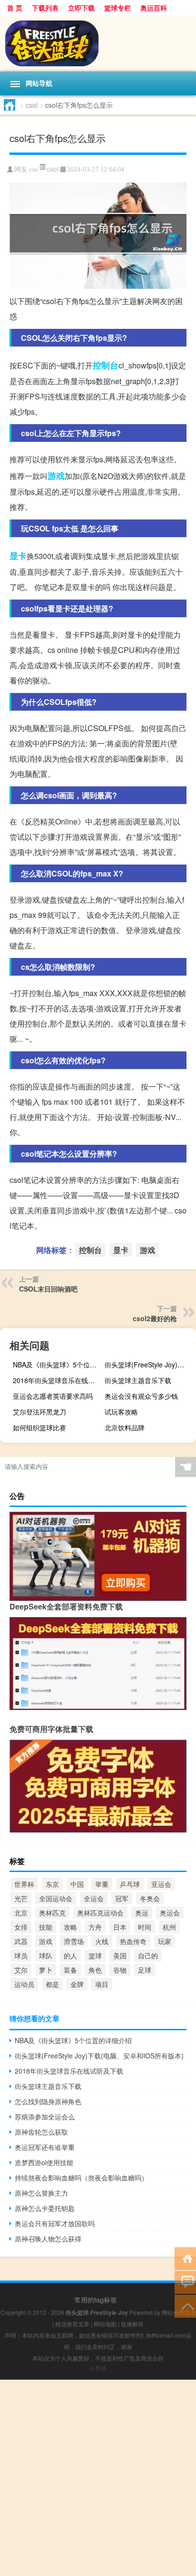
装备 (70, 1970)
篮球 (95, 1955)
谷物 (120, 1970)
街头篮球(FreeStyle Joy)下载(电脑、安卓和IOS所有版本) (149, 1364)
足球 (145, 1970)
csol (32, 105)
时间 (145, 1927)
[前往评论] (185, 2282)
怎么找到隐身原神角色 (48, 2101)
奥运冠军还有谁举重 (45, 2147)
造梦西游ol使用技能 (44, 2162)
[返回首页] (185, 2258)
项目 (102, 1984)
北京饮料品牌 (125, 1427)
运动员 (24, 1984)
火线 (102, 1941)
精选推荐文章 (72, 2324)
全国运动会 (56, 1898)
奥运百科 (154, 8)
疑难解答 (132, 2324)
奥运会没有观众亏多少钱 (141, 1396)
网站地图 (105, 2324)
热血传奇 (133, 1941)
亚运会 (161, 1884)
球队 (46, 1955)
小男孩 (98, 2368)
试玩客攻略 (121, 1412)
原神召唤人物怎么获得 (48, 2239)
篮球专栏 (118, 8)
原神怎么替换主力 (41, 2193)
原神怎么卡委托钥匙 (45, 2208)
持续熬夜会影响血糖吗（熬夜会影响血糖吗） (81, 2178)
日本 (120, 1927)
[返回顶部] (185, 2306)
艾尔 (21, 1970)
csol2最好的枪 (155, 1318)
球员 (21, 1955)
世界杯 (24, 1884)
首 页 (15, 8)
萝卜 (46, 1970)
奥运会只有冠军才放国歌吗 (55, 2223)
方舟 (95, 1927)
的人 (70, 1955)
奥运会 (170, 1913)
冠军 (122, 1898)
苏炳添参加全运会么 (45, 2117)
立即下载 (81, 8)
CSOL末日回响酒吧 (48, 1289)
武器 (21, 1941)
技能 (46, 1927)
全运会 (94, 1898)
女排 (21, 1927)
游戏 (56, 476)
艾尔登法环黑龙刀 (39, 1412)
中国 (77, 1884)
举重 (102, 1884)
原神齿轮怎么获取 (41, 2132)
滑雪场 (74, 1941)
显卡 (18, 556)
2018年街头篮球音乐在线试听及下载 (57, 1380)
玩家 (165, 1941)
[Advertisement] (98, 2478)
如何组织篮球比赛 (39, 1427)
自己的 (148, 1955)
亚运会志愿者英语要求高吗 (53, 1396)
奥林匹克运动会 (100, 1913)
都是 (52, 1984)
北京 (21, 1913)
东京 (52, 1884)
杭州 (169, 1927)
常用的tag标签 (96, 2300)
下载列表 (45, 8)
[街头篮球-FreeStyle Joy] (98, 43)
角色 (95, 1970)
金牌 (77, 1984)
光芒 (21, 1898)
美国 (120, 1955)
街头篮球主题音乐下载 (138, 1380)
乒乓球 (130, 1884)
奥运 (142, 1913)
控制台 (106, 365)
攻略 (70, 1927)
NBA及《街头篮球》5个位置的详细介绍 (57, 1364)
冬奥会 (150, 1898)
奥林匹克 (52, 1913)
